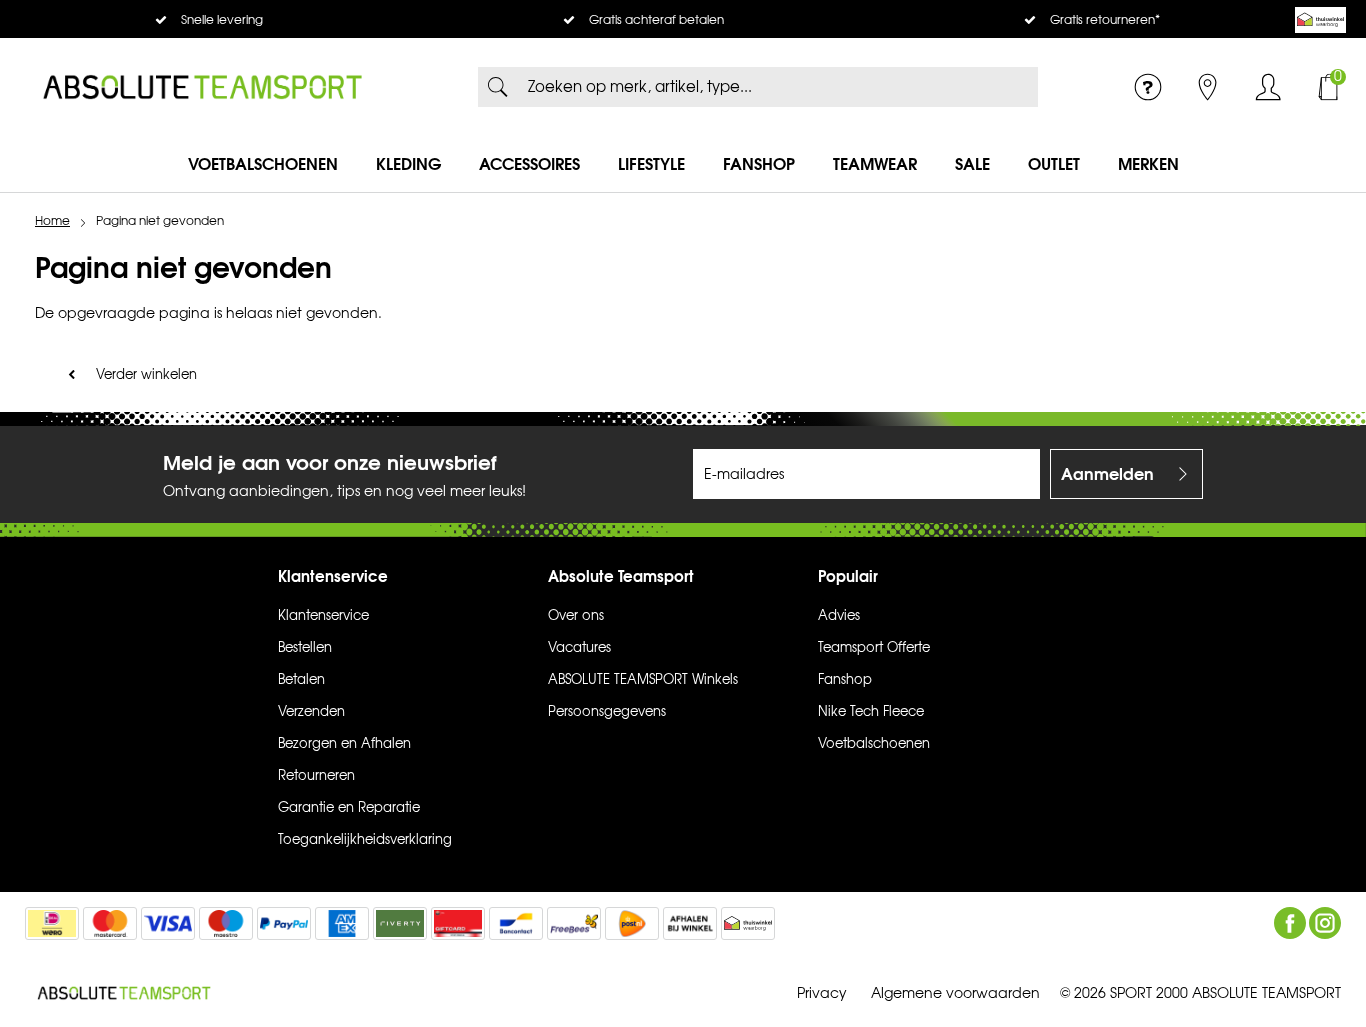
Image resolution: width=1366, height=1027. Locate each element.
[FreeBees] (574, 923)
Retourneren (316, 776)
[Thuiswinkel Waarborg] (1320, 20)
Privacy (822, 993)
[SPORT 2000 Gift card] (458, 923)
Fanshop (759, 164)
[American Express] (342, 923)
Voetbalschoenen (263, 164)
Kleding (408, 164)
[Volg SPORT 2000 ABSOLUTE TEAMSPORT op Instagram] (1325, 923)
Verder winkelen (146, 375)
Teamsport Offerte (874, 648)
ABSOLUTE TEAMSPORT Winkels (643, 680)
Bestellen (305, 648)
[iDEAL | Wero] (52, 923)
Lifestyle (651, 164)
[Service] (1148, 87)
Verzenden (311, 712)
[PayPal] (284, 923)
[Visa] (168, 923)
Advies (839, 616)
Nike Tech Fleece (871, 712)
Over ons (576, 616)
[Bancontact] (516, 923)
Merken (1148, 164)
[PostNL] (632, 923)
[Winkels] (1208, 87)
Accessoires (529, 164)
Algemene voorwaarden (955, 993)
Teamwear (875, 164)
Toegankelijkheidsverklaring (365, 840)
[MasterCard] (110, 923)
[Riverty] (400, 923)
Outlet (1054, 164)
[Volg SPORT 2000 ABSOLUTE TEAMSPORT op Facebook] (1290, 923)
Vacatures (579, 648)
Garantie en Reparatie (349, 808)
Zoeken (498, 87)
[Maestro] (226, 923)
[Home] (202, 87)
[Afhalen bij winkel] (690, 923)
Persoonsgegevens (607, 712)
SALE (972, 164)
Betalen (301, 680)
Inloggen (1268, 87)
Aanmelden (1107, 474)
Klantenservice (323, 616)
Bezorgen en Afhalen (344, 744)
